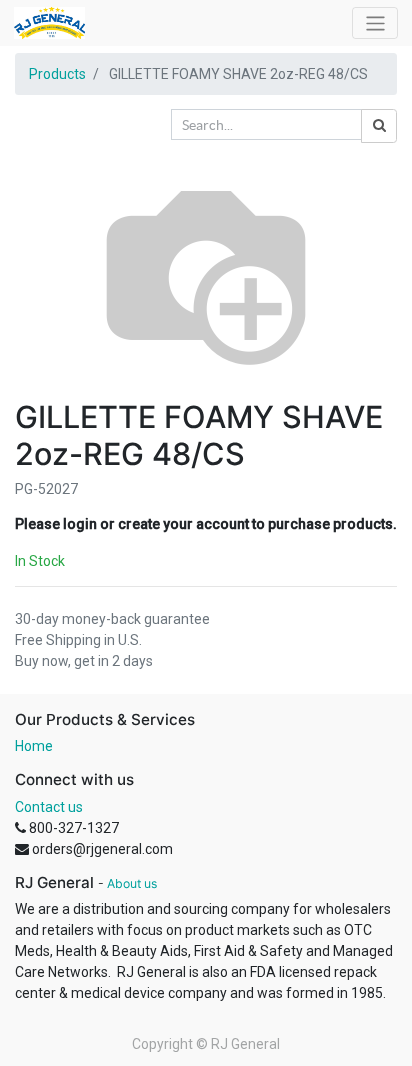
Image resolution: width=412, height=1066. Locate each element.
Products (57, 74)
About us (132, 883)
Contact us (49, 807)
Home (34, 746)
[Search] (379, 126)
